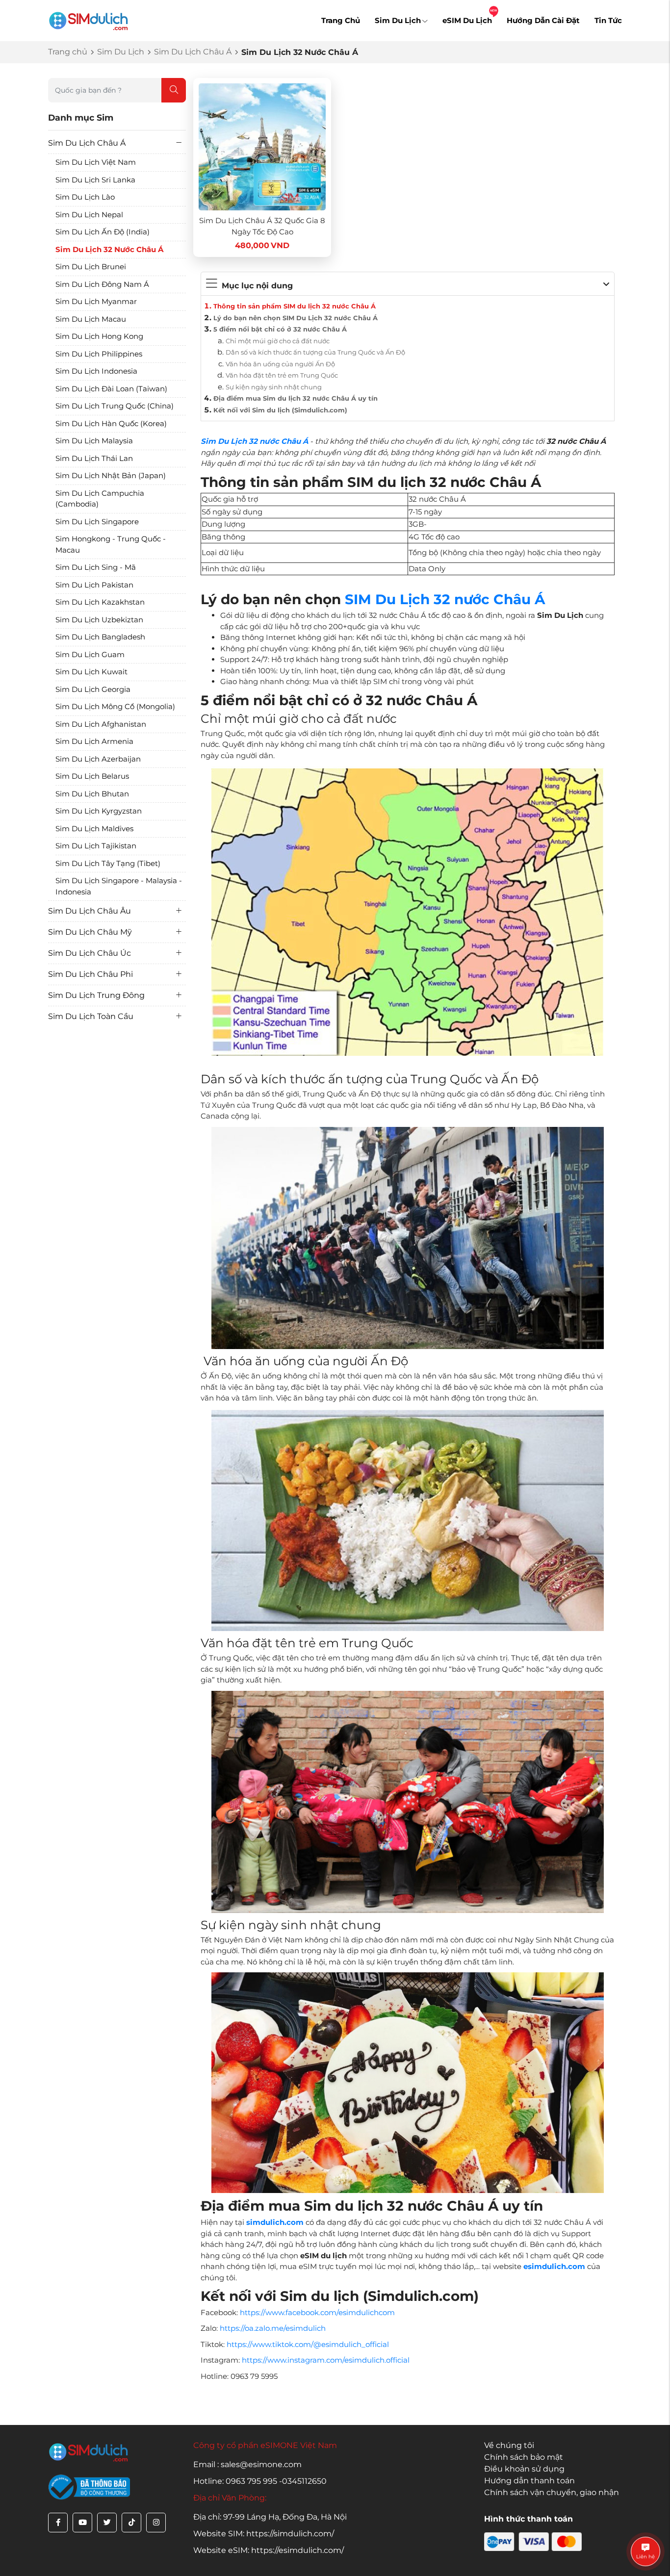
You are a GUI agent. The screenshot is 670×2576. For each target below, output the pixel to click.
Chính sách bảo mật (524, 2457)
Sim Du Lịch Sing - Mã (96, 567)
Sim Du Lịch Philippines (99, 354)
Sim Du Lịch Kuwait (91, 672)
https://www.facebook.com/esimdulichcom (317, 2312)
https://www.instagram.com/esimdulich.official (326, 2360)
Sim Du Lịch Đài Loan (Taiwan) (111, 389)
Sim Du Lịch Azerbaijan (98, 759)
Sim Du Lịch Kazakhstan (100, 602)
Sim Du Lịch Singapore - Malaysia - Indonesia (119, 886)
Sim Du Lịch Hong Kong (99, 336)
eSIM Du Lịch (467, 20)
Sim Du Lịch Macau (91, 319)
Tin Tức (608, 20)
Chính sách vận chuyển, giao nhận (552, 2492)
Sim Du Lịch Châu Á (193, 52)
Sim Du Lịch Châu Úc (90, 953)
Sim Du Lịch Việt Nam (96, 162)
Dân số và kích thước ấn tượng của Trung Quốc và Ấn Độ (315, 352)
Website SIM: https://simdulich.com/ (264, 2534)
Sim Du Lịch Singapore (97, 522)
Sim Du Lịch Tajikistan (96, 846)
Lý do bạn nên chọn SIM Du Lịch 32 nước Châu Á (296, 318)
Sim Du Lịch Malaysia (94, 441)
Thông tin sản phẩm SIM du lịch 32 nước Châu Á (295, 306)
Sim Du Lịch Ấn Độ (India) (103, 232)
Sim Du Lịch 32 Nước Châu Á (109, 249)
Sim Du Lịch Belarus (92, 776)
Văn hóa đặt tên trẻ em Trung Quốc (282, 375)
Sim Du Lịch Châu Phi (90, 974)
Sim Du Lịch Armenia (94, 741)
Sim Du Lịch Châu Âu (90, 911)
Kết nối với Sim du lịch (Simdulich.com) (280, 410)
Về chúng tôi (509, 2445)
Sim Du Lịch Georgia (93, 689)
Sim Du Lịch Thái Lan (94, 458)
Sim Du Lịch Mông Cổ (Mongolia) (115, 706)
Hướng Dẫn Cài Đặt (543, 20)
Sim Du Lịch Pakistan (94, 585)
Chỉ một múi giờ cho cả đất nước (278, 341)
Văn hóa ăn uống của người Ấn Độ (280, 364)
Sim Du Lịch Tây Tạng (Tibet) (108, 863)
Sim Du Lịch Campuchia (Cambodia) (100, 499)
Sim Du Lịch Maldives (94, 829)
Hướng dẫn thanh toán (529, 2481)
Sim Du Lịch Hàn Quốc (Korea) (111, 423)
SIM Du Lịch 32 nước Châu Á (445, 599)
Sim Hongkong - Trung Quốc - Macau (111, 544)
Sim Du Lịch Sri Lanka (95, 180)
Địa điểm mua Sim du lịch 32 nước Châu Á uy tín (296, 398)
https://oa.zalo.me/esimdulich (273, 2328)
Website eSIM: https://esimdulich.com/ (269, 2550)
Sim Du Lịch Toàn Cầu (91, 1016)
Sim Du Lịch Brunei (91, 267)
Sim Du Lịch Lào (85, 197)
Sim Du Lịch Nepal (89, 215)
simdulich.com (275, 2222)
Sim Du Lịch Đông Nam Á (102, 284)
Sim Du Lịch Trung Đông (96, 995)
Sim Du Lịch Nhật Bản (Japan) (111, 475)
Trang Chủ (341, 20)
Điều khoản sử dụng (524, 2469)
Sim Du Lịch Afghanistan (101, 724)
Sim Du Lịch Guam (90, 654)
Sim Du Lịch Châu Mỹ (90, 932)
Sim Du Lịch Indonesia (96, 371)
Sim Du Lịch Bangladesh (100, 637)
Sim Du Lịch (398, 20)
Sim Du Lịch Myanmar (96, 301)
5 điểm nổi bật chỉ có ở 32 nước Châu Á (280, 329)
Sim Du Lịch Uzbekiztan (99, 620)
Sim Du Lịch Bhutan (92, 794)
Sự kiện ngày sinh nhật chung (274, 387)
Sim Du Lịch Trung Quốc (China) (115, 406)
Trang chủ (68, 52)
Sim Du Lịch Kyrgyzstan (99, 811)
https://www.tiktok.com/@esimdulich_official (308, 2344)
